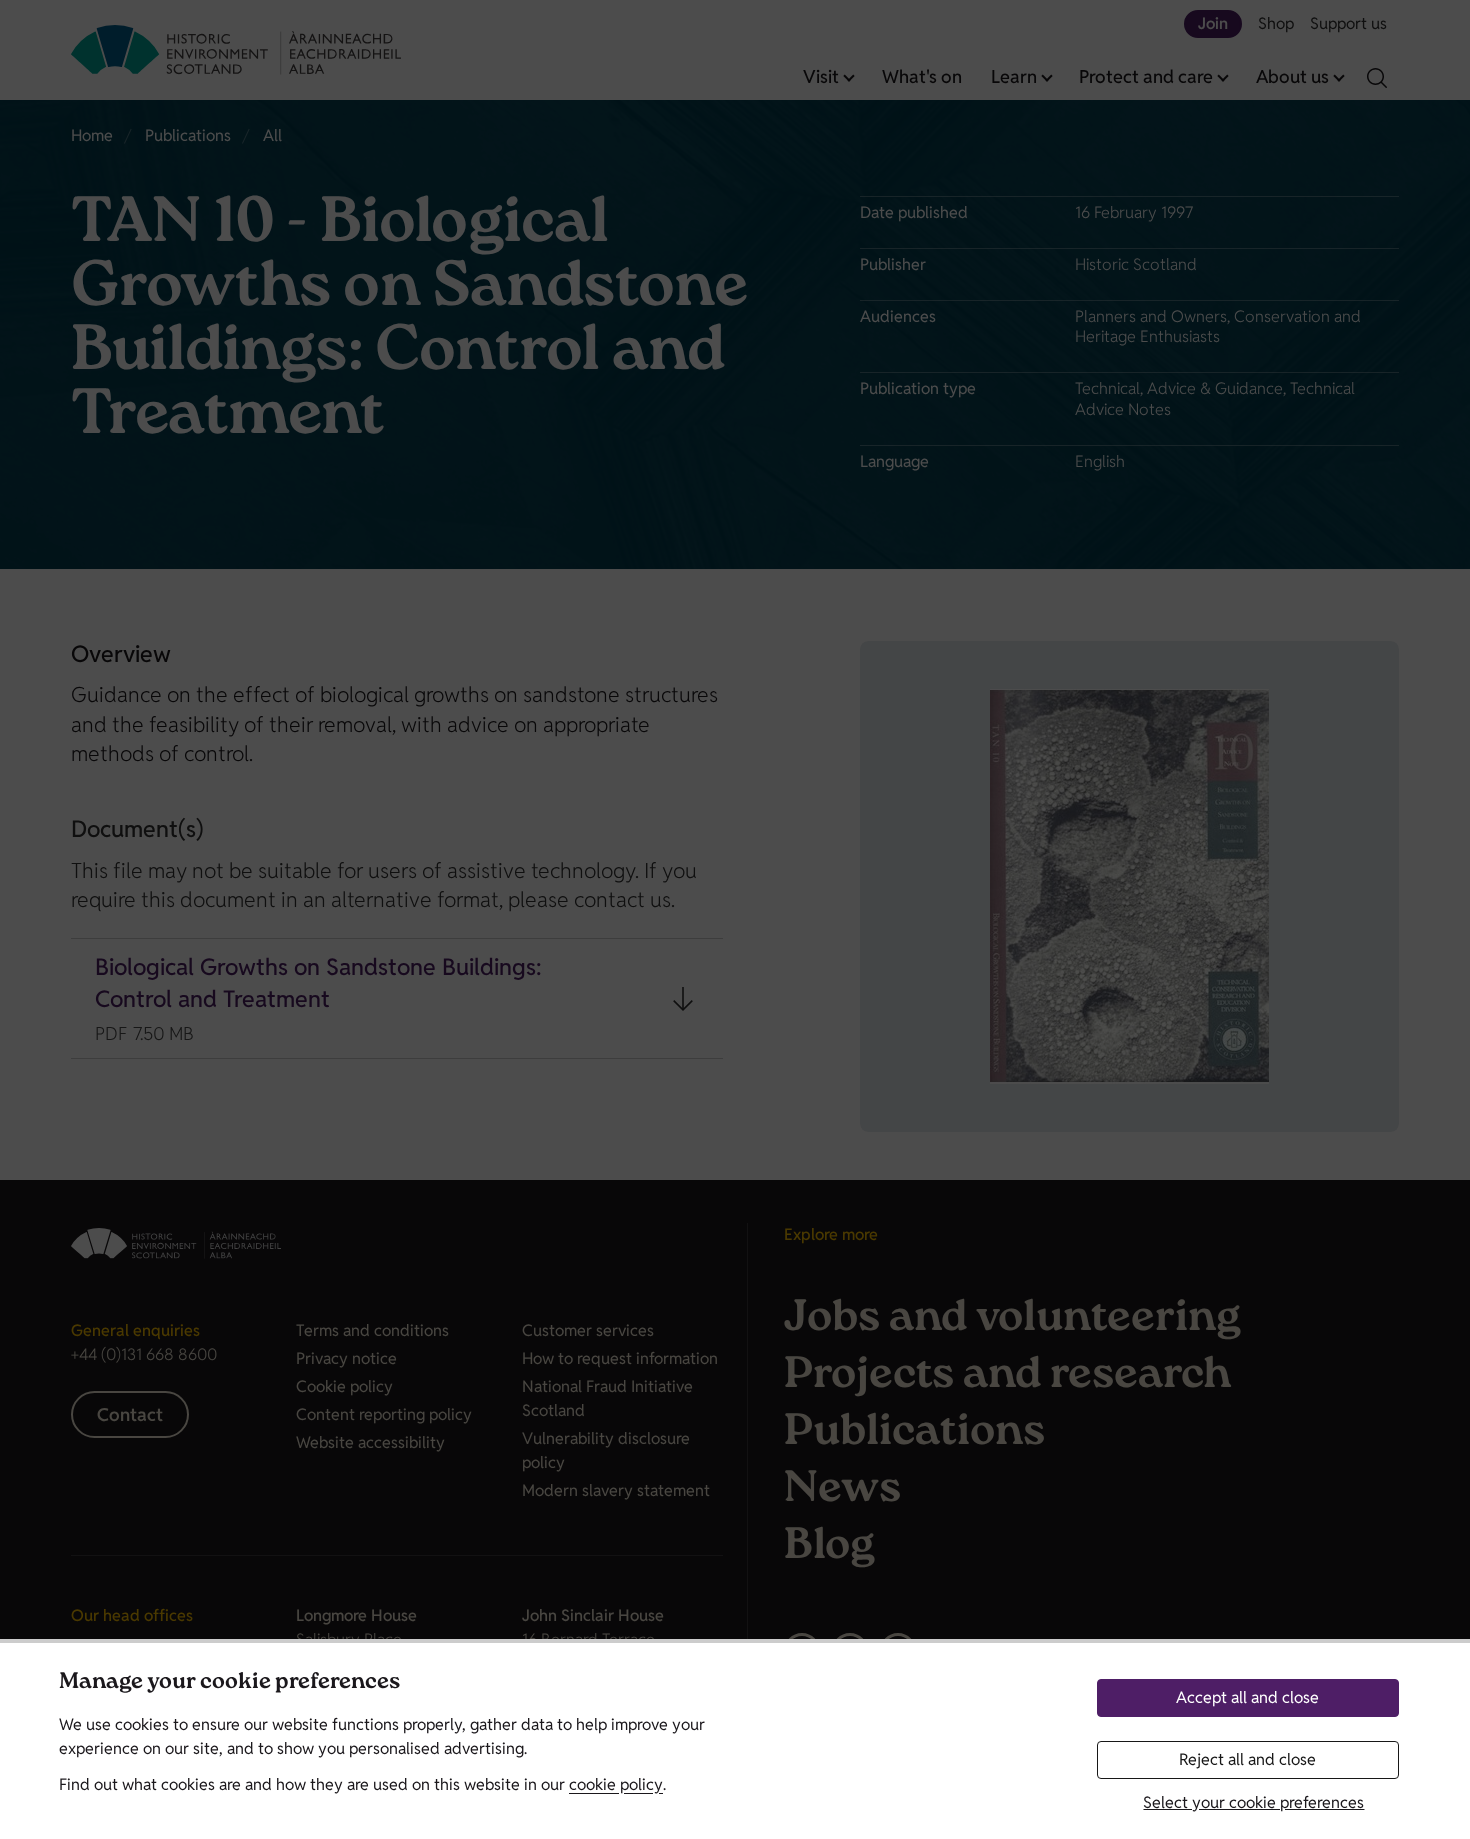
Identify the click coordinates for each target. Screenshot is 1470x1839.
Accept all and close (1247, 1697)
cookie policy (616, 1784)
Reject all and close (1247, 1759)
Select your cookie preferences (1253, 1802)
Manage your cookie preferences (229, 1683)
